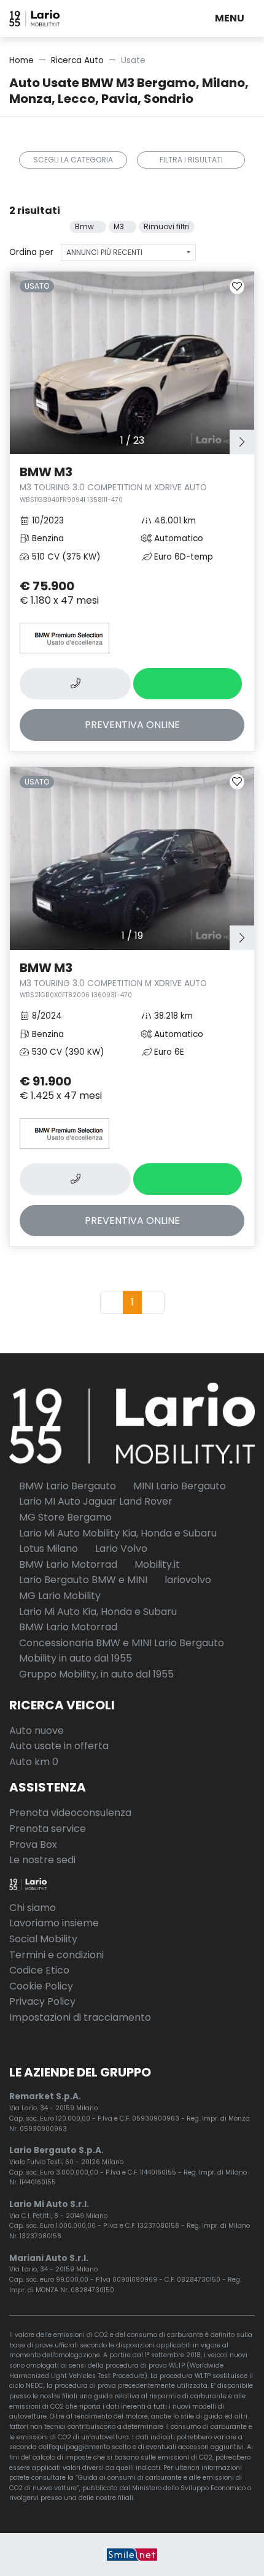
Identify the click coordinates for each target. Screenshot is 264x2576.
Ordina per (31, 252)
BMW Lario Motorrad (67, 1564)
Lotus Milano (47, 1548)
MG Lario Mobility (59, 1596)
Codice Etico (39, 1970)
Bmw (85, 226)
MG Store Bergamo (64, 1517)
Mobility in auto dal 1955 (74, 1658)
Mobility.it (156, 1564)
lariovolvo (187, 1580)
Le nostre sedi (42, 1860)
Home (21, 60)
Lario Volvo (120, 1548)
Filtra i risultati (191, 160)
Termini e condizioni (56, 1955)
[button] (232, 18)
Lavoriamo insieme (54, 1923)
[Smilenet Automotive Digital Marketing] (132, 2554)
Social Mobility (43, 1939)
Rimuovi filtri (166, 226)
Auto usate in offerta (59, 1746)
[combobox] (128, 253)
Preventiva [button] (132, 725)
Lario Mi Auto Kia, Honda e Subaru (97, 1612)
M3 (120, 226)
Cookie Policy (41, 1986)
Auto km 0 (34, 1762)
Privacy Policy (42, 2001)
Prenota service (48, 1829)
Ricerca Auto (77, 60)
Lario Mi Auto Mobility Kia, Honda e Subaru (117, 1533)
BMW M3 (113, 484)
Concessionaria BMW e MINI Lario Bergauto (120, 1643)
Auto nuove (37, 1731)
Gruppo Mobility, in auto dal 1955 (95, 1674)
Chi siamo (33, 1908)
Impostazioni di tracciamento (80, 2017)
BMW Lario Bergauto (66, 1486)
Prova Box (33, 1845)
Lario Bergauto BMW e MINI (82, 1580)
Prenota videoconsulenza (70, 1813)
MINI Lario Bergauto (178, 1486)
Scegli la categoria (73, 160)
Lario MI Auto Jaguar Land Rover (95, 1501)
